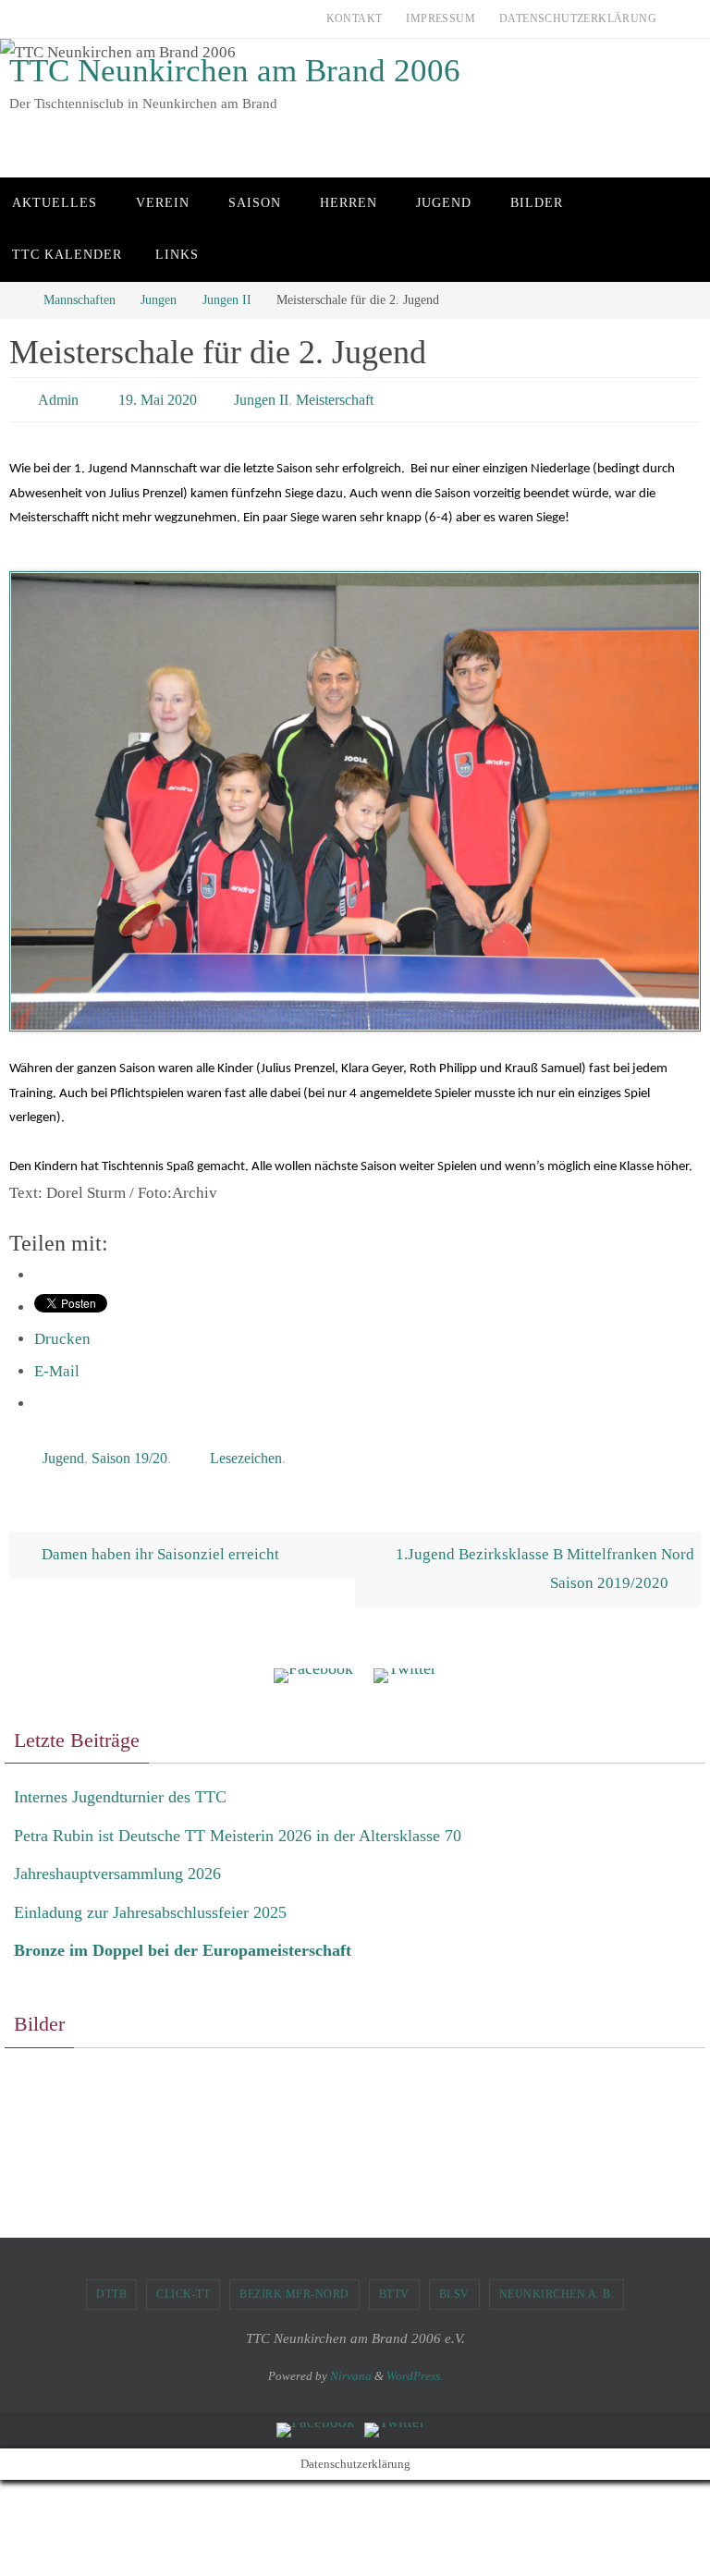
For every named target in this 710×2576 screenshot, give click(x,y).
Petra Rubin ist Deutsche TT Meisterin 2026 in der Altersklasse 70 (238, 1825)
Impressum (441, 18)
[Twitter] (405, 1666)
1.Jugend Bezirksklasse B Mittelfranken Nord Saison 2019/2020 (545, 1558)
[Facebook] (313, 1666)
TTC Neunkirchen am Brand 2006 (235, 71)
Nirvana (351, 2366)
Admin (58, 397)
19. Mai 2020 (158, 397)
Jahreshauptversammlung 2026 (117, 1863)
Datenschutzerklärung (578, 18)
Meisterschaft (335, 397)
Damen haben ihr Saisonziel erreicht (159, 1544)
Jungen (159, 300)
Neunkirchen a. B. (557, 2284)
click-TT (183, 2284)
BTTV (394, 2284)
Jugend (63, 1450)
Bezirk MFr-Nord (294, 2284)
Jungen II (227, 300)
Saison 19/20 (129, 1450)
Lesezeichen (246, 1450)
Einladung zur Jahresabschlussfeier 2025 (150, 1901)
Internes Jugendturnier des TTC (120, 1787)
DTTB (111, 2284)
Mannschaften (80, 300)
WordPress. (415, 2366)
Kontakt (355, 18)
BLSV (454, 2284)
